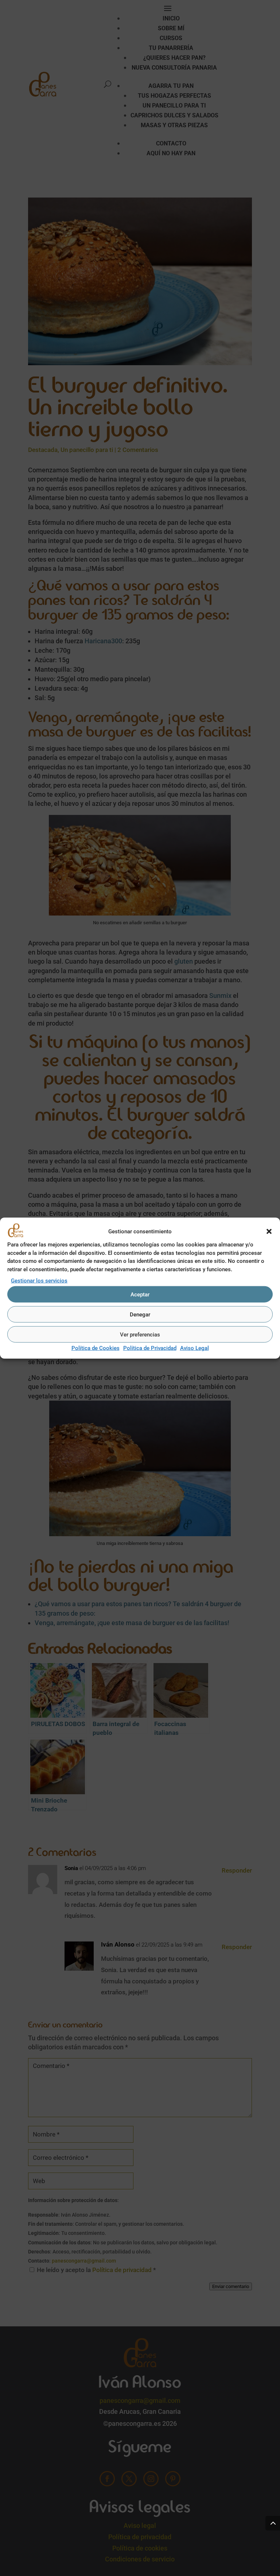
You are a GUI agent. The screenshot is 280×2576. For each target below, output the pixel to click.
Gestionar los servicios (39, 1281)
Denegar (140, 1315)
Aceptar (140, 1295)
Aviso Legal (195, 1348)
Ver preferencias (140, 1335)
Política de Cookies (96, 1348)
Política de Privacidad (150, 1348)
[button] (269, 1232)
